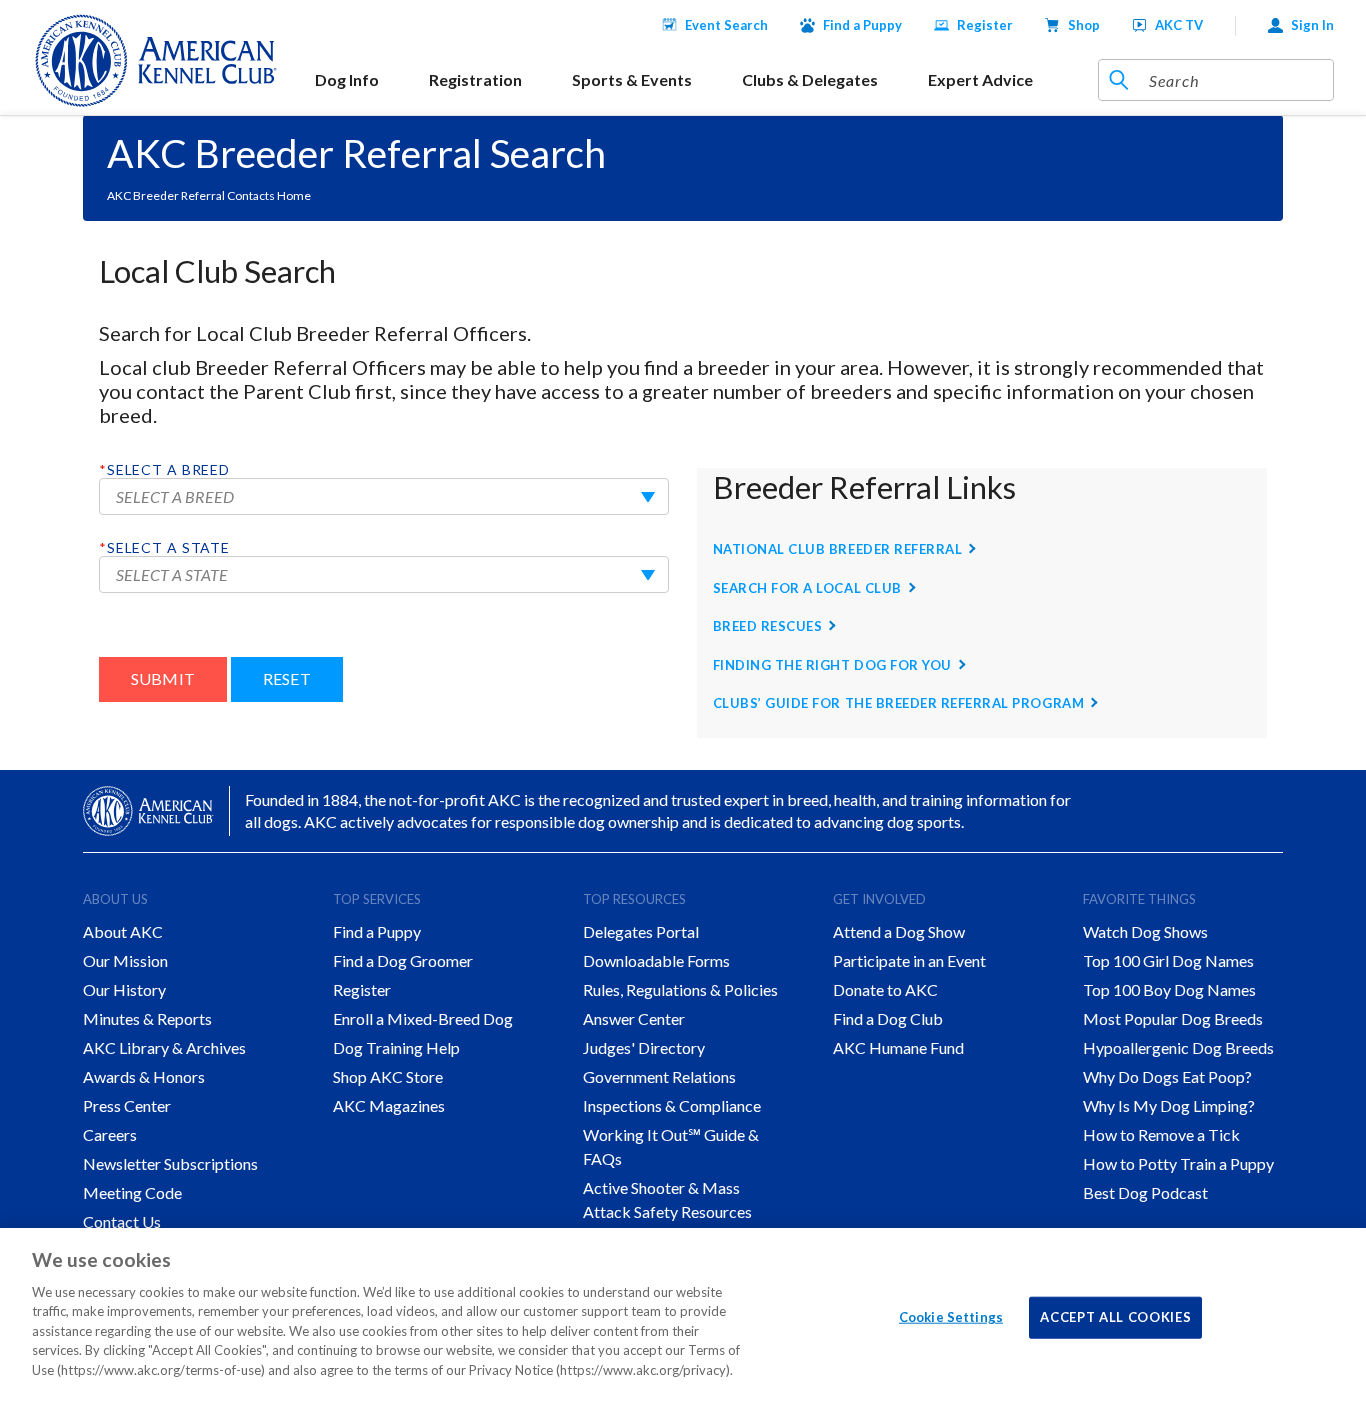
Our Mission (125, 960)
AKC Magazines (389, 1105)
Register (985, 25)
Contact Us (122, 1221)
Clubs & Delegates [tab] (810, 79)
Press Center (127, 1105)
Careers (110, 1134)
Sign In (1312, 25)
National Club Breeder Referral (838, 549)
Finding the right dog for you (832, 665)
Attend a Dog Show (899, 931)
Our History (124, 989)
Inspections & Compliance (672, 1105)
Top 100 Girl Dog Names (1168, 960)
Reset (287, 678)
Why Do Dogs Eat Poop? (1167, 1076)
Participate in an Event (909, 960)
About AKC (123, 931)
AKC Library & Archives (164, 1047)
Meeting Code (132, 1192)
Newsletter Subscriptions (170, 1163)
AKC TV (1179, 25)
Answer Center (634, 1018)
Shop (1084, 25)
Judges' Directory (644, 1047)
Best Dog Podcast (1145, 1192)
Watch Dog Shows (1145, 931)
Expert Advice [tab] (980, 79)
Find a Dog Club (888, 1018)
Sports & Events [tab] (632, 79)
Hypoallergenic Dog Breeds (1178, 1047)
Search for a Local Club (807, 588)
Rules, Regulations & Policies (680, 989)
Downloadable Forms (656, 960)
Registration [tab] (475, 79)
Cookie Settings (951, 1317)
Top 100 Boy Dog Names (1169, 989)
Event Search (726, 25)
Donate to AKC (885, 989)
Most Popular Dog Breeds (1173, 1018)
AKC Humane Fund (898, 1047)
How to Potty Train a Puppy (1178, 1163)
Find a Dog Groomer (403, 960)
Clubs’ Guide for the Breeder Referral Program (898, 703)
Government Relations (659, 1076)
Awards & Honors (144, 1076)
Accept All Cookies (1115, 1317)
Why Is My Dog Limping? (1169, 1105)
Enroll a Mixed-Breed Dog (423, 1018)
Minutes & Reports (147, 1018)
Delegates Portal (641, 931)
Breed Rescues (768, 626)
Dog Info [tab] (347, 79)
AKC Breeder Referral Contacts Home (209, 195)
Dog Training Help (396, 1047)
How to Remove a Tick (1161, 1134)
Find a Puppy (862, 25)
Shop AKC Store (388, 1076)
